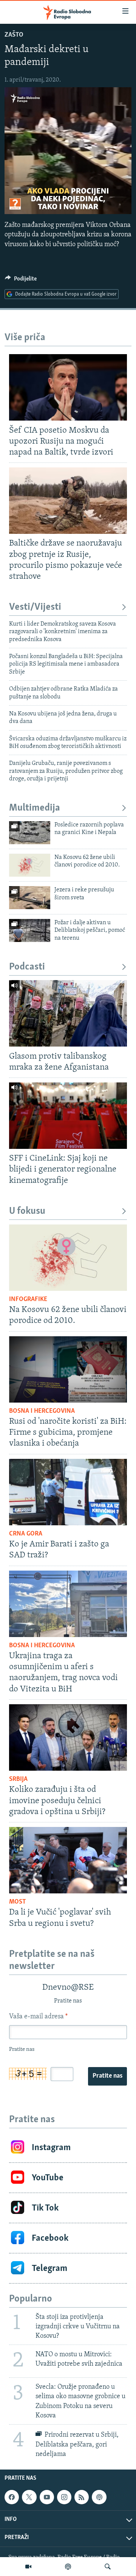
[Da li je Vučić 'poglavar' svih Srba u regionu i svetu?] (68, 1860)
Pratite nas (107, 2076)
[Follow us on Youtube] (47, 2497)
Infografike (28, 1300)
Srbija (18, 1779)
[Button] (21, 281)
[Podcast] (68, 2567)
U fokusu (27, 1211)
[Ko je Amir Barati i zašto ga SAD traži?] (68, 1492)
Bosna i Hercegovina (42, 1411)
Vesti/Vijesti (35, 607)
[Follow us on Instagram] (64, 2497)
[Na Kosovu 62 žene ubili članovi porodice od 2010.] (30, 865)
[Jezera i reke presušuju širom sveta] (30, 898)
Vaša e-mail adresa (38, 2017)
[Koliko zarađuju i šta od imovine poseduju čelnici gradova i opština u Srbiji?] (68, 1737)
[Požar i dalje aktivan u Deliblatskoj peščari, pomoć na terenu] (30, 930)
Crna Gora (26, 1534)
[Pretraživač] (108, 2567)
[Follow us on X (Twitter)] (29, 2497)
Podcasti (27, 967)
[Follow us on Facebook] (12, 2497)
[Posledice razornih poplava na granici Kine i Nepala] (30, 833)
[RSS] (82, 2497)
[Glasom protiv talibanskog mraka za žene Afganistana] (68, 1013)
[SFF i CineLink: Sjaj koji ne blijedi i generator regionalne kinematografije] (68, 1116)
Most (18, 1902)
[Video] (28, 2567)
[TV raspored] (99, 2497)
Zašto (14, 35)
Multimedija (35, 808)
